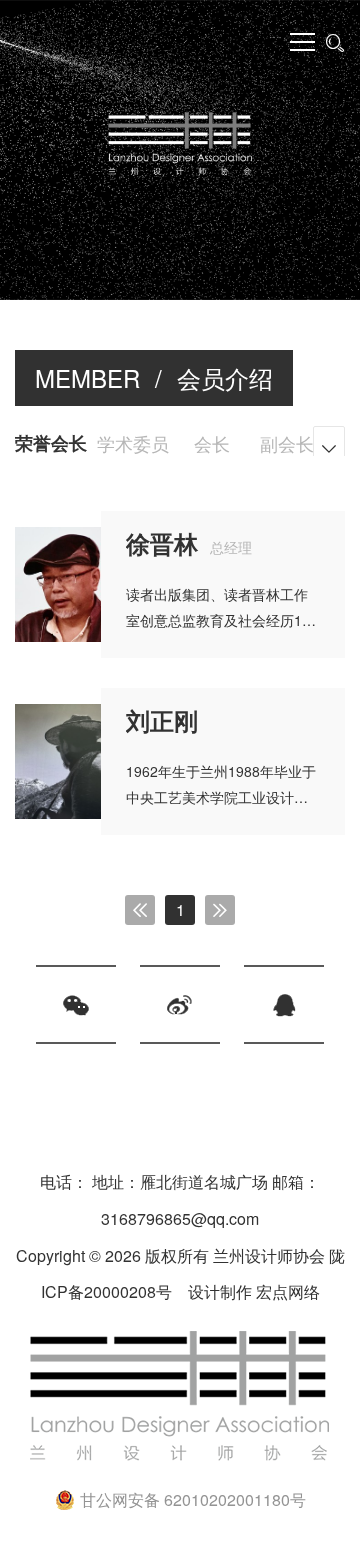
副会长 (287, 443)
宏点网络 (288, 1291)
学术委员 (133, 443)
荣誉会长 (51, 443)
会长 (212, 443)
